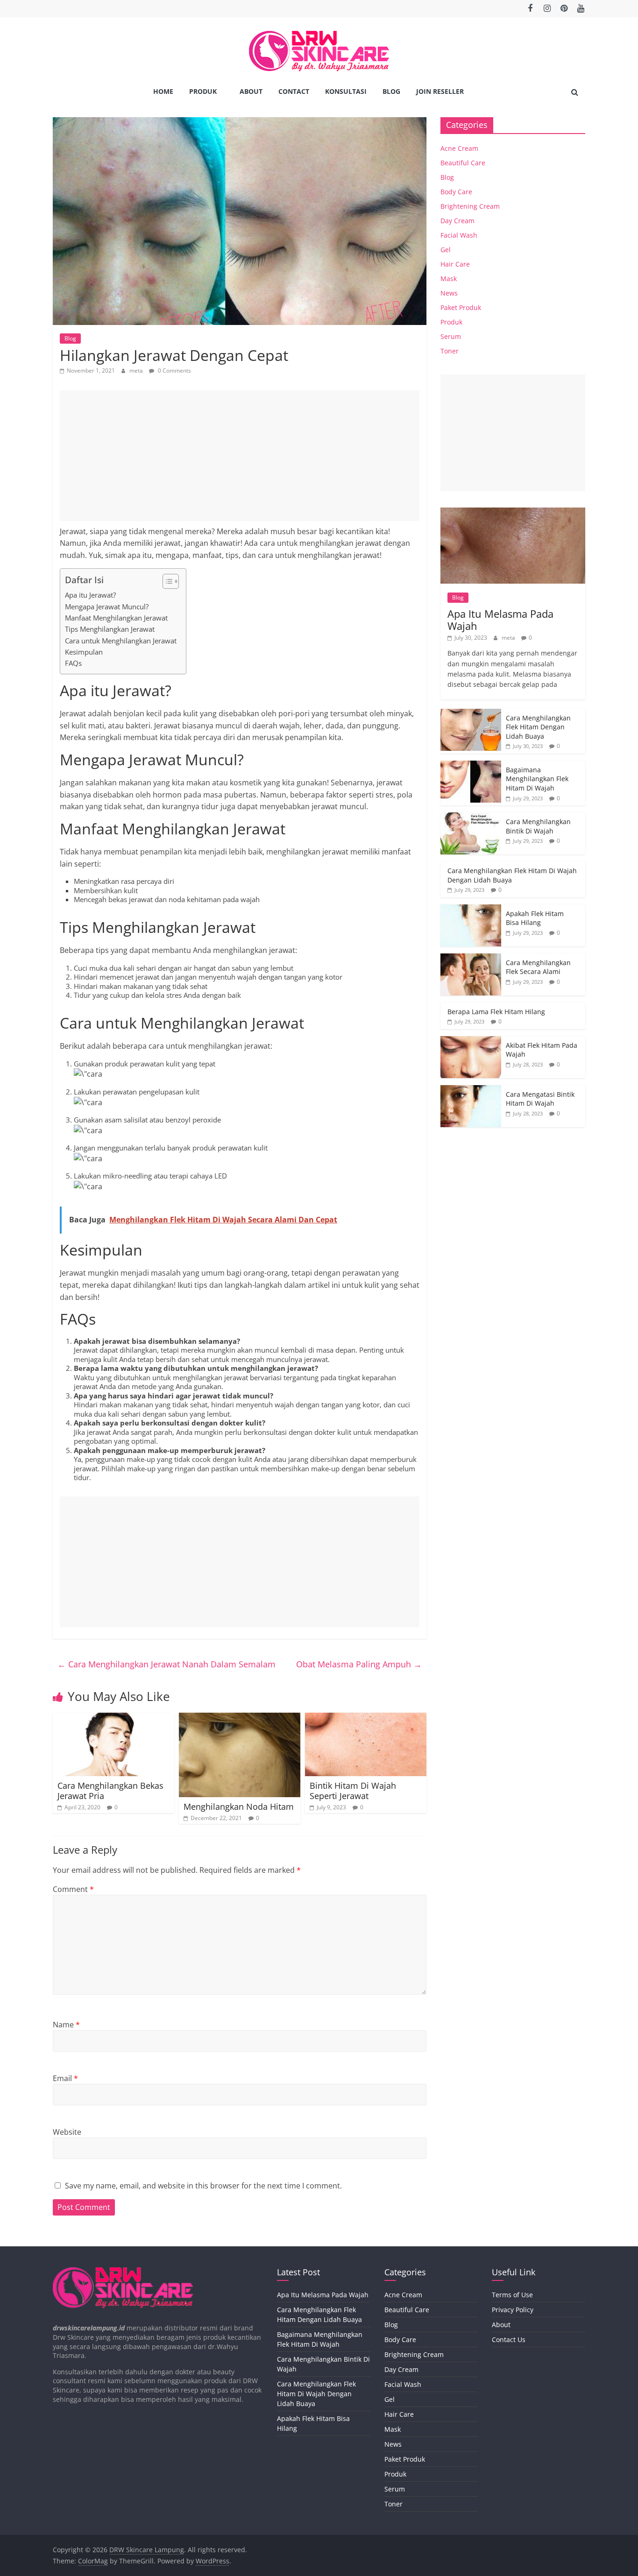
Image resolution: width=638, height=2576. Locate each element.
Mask (449, 279)
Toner (450, 351)
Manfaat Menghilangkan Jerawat (116, 618)
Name (66, 2025)
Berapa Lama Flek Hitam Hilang (496, 1012)
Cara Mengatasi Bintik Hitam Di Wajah (540, 1099)
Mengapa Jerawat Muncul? (107, 607)
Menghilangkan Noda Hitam (239, 1807)
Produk (203, 91)
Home (163, 91)
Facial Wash (459, 235)
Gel (446, 250)
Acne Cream (459, 148)
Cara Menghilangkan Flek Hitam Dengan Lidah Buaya (538, 727)
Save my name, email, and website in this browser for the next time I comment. (203, 2186)
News (449, 293)
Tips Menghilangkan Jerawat (110, 629)
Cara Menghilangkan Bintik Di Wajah (538, 826)
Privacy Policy (513, 2310)
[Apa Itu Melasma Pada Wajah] (513, 512)
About (251, 91)
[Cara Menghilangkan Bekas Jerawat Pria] (113, 1718)
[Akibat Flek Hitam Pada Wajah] (471, 1041)
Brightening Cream (470, 206)
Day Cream (457, 221)
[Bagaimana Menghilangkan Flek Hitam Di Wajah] (471, 766)
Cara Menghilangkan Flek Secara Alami (538, 967)
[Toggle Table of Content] (166, 581)
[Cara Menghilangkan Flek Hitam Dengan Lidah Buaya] (471, 714)
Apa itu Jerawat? (90, 595)
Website (67, 2132)
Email (65, 2078)
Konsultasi (346, 91)
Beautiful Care (463, 163)
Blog (391, 91)
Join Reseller (440, 91)
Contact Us (509, 2340)
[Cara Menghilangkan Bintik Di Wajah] (471, 817)
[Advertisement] (240, 456)
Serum (451, 336)
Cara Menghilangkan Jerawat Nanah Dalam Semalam (167, 1664)
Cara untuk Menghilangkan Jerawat (121, 641)
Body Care (456, 192)
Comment (73, 1889)
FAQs (73, 663)
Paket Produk (461, 307)
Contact (294, 91)
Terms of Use (512, 2295)
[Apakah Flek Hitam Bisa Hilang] (471, 909)
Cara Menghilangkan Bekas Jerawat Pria (110, 1791)
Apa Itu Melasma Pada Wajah (500, 620)
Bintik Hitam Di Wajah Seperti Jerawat (353, 1791)
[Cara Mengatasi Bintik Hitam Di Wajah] (471, 1090)
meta (137, 371)
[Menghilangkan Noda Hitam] (240, 1718)
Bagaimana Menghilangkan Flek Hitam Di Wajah (537, 779)
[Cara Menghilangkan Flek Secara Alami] (471, 958)
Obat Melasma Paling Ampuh (359, 1664)
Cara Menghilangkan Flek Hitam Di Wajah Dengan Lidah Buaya (316, 2394)
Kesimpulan (84, 652)
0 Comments (174, 371)
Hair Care (455, 264)
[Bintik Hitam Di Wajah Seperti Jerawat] (366, 1718)
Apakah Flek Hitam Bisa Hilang (535, 918)
